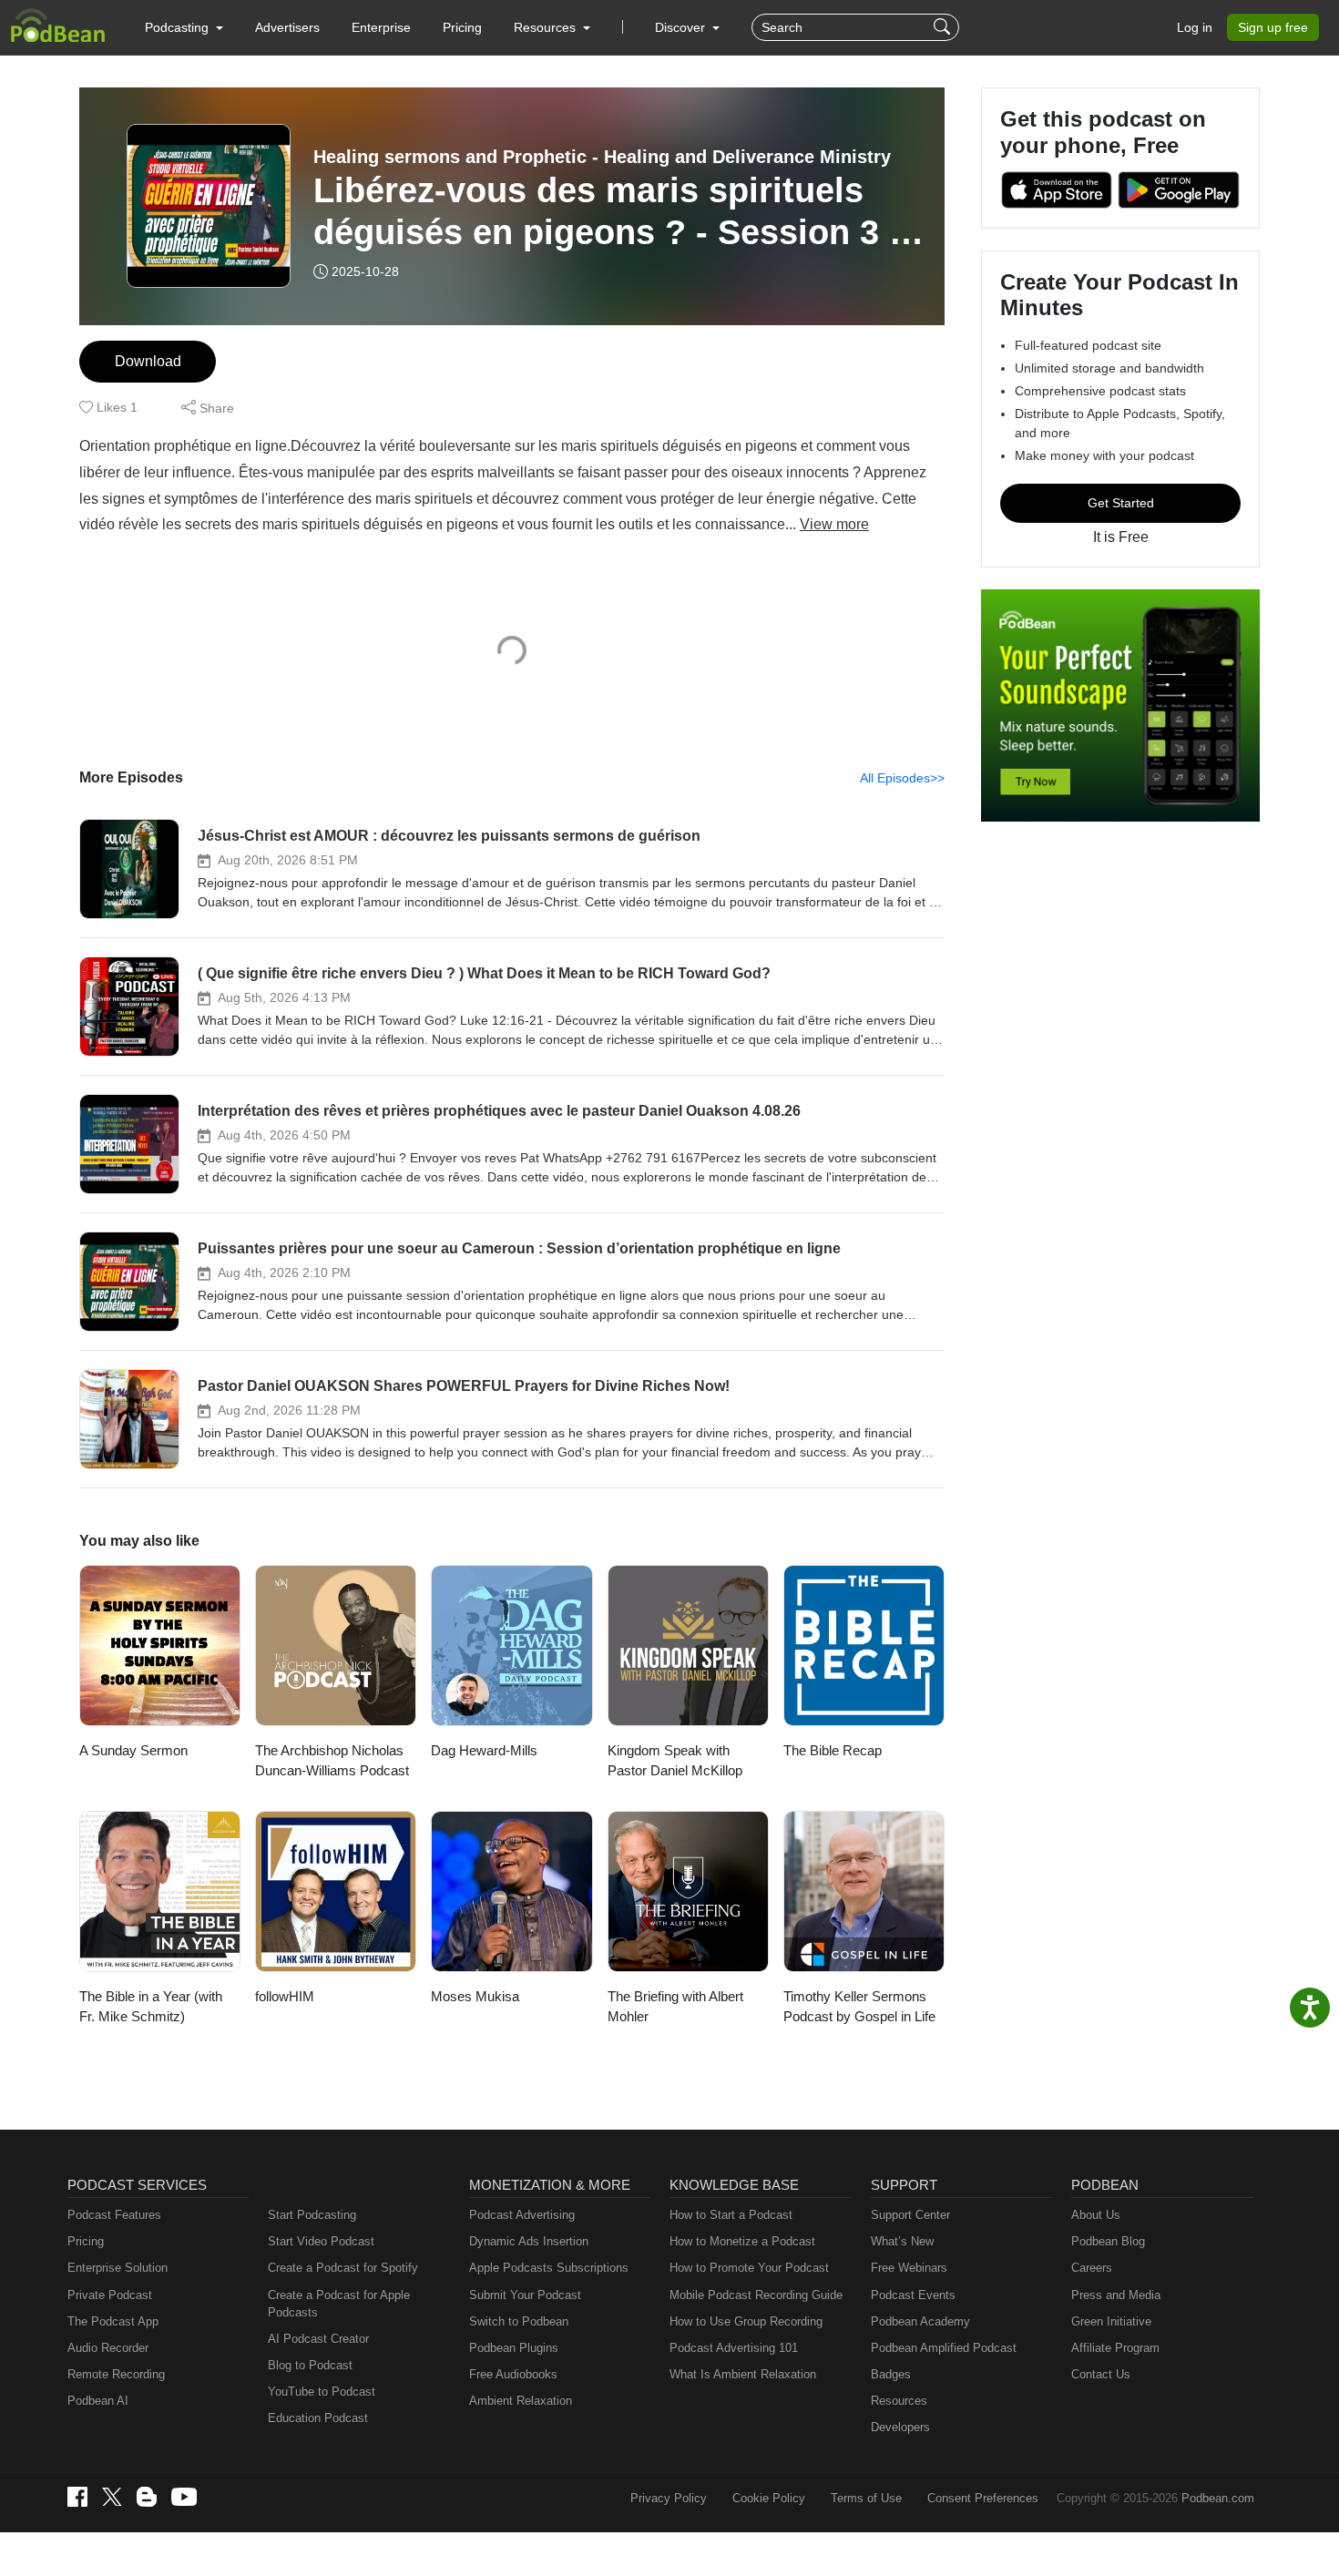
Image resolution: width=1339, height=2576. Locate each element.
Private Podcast (110, 2295)
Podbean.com (1218, 2498)
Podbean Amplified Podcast (944, 2348)
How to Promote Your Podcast (749, 2268)
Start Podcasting (312, 2215)
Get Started (1121, 503)
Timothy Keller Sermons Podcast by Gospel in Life (859, 2007)
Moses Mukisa (475, 1996)
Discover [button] (682, 27)
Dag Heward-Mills (484, 1750)
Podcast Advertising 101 (734, 2348)
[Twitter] (112, 2497)
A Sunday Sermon (133, 1750)
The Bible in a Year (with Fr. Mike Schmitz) (151, 2007)
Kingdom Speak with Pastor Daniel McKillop (675, 1761)
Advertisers (287, 27)
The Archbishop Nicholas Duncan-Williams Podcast (332, 1761)
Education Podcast (318, 2418)
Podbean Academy (920, 2321)
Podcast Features (114, 2215)
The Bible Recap (833, 1750)
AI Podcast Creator (318, 2339)
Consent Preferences (983, 2498)
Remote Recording (116, 2374)
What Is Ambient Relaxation (743, 2374)
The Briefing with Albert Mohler (675, 2007)
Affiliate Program (1115, 2348)
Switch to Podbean (519, 2321)
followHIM (285, 1996)
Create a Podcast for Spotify (343, 2268)
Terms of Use (866, 2498)
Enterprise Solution (118, 2268)
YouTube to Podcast (322, 2392)
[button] (184, 27)
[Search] (944, 27)
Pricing (462, 27)
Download (148, 361)
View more (834, 524)
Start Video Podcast (321, 2241)
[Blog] (147, 2497)
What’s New (902, 2241)
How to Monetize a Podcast (742, 2241)
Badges (891, 2374)
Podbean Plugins (514, 2348)
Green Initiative (1111, 2321)
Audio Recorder (108, 2348)
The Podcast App (113, 2321)
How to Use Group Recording (746, 2321)
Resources (899, 2401)
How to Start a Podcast (731, 2215)
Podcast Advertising (522, 2215)
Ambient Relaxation (521, 2401)
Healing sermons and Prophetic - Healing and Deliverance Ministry (602, 157)
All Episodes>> (902, 778)
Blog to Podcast (310, 2365)
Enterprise (381, 27)
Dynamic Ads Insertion (529, 2241)
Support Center (910, 2215)
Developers (900, 2427)
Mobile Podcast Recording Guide (756, 2295)
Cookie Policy (769, 2498)
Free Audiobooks (513, 2374)
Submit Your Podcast (525, 2295)
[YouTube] (184, 2497)
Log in (1195, 27)
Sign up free (1273, 27)
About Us (1096, 2215)
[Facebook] (77, 2497)
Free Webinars (909, 2268)
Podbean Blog (1108, 2241)
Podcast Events (913, 2295)
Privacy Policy (669, 2498)
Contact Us (1101, 2374)
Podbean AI (98, 2401)
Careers (1092, 2268)
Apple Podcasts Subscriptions (549, 2268)
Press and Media (1116, 2295)
